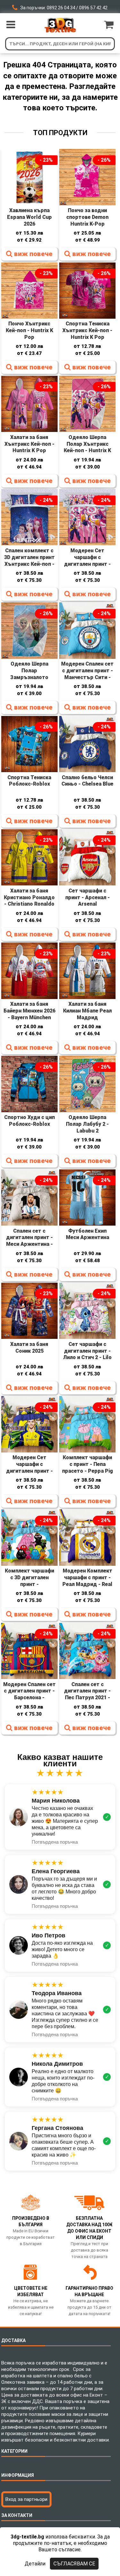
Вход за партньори (26, 2499)
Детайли (35, 2564)
